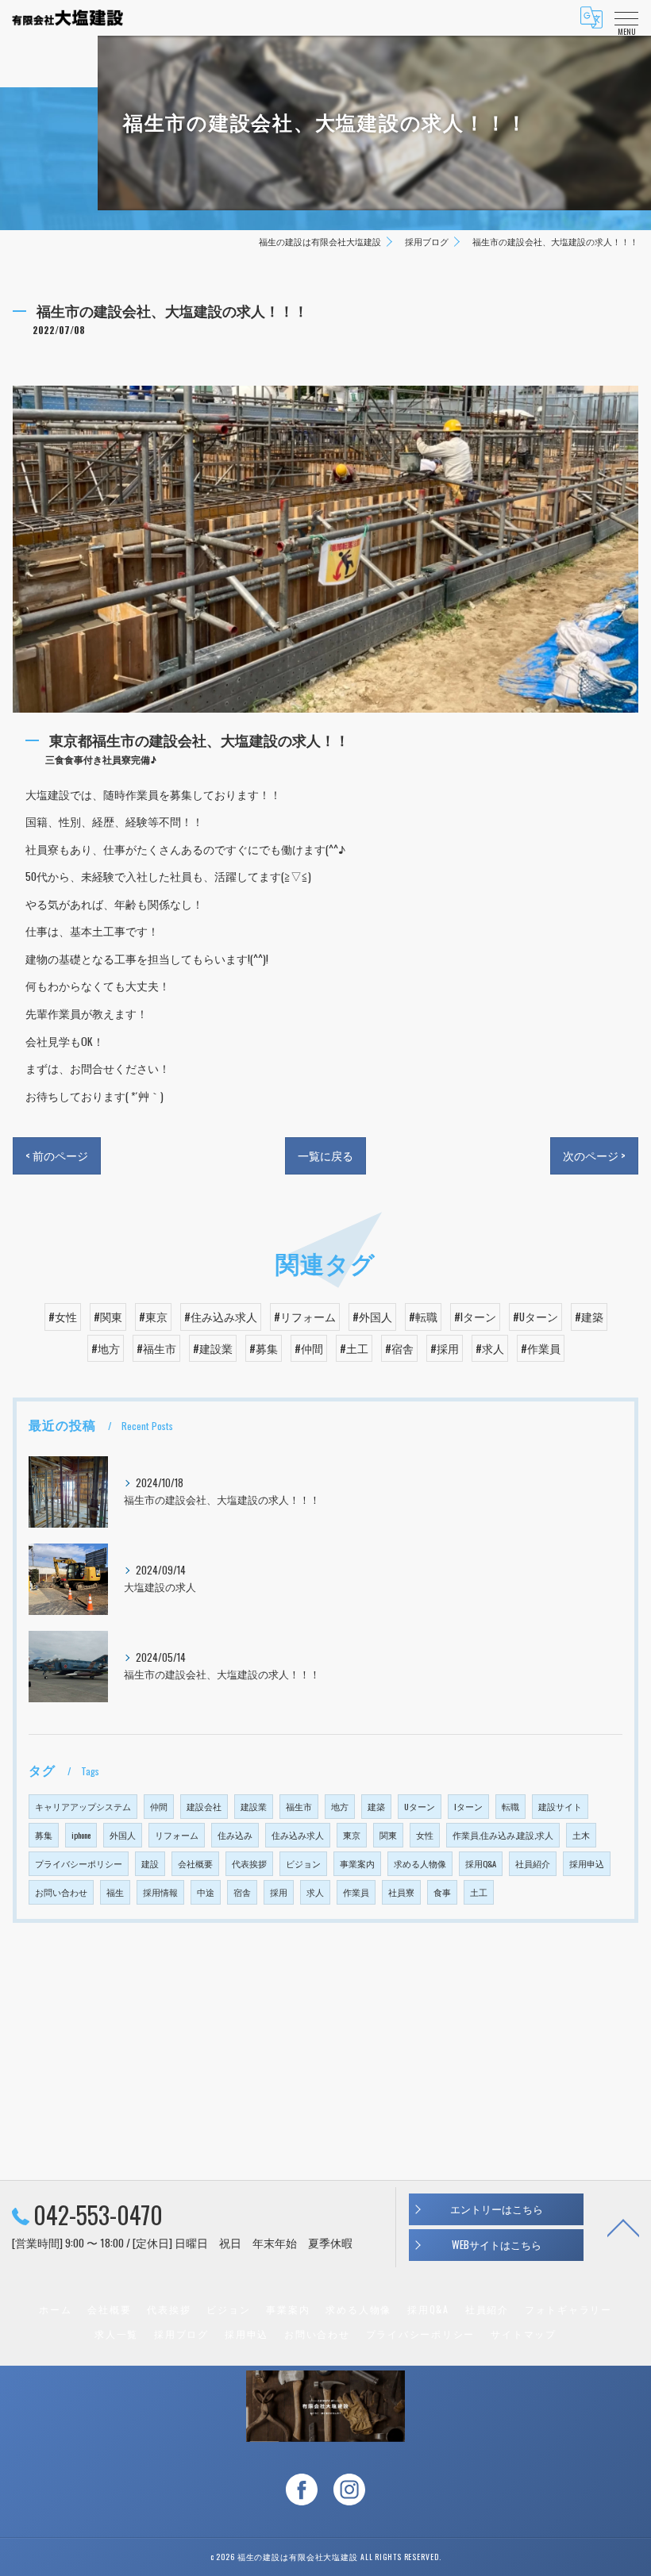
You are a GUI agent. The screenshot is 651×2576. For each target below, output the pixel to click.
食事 (442, 1892)
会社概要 (195, 1863)
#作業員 (541, 1348)
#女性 (63, 1317)
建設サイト (560, 1806)
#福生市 (156, 1348)
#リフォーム (305, 1317)
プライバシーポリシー (79, 1863)
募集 (44, 1835)
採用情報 (160, 1892)
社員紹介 (533, 1863)
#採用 (445, 1348)
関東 (388, 1835)
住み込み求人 (298, 1835)
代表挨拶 (249, 1863)
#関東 (108, 1317)
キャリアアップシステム (83, 1806)
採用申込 (587, 1863)
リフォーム (177, 1835)
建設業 (254, 1806)
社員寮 (401, 1892)
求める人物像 (420, 1863)
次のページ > (594, 1155)
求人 (315, 1892)
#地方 (106, 1348)
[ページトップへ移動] (623, 2227)
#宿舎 (399, 1348)
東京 (352, 1835)
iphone (81, 1835)
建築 (376, 1806)
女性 (425, 1835)
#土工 (354, 1348)
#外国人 (372, 1317)
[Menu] (626, 17)
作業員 (356, 1892)
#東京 (153, 1317)
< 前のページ (57, 1155)
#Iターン (475, 1317)
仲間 (159, 1806)
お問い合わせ (61, 1892)
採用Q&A (481, 1863)
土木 (581, 1835)
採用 (279, 1892)
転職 (510, 1806)
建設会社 (204, 1806)
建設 (150, 1863)
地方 (340, 1806)
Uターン (420, 1806)
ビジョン (303, 1863)
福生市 (299, 1806)
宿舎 (242, 1892)
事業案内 (357, 1863)
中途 (206, 1892)
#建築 (589, 1317)
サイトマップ (524, 2334)
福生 (115, 1892)
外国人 (123, 1835)
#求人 (490, 1348)
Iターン (468, 1806)
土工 (479, 1892)
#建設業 (213, 1348)
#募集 (264, 1348)
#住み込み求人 (221, 1317)
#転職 (423, 1317)
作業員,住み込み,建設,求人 (503, 1835)
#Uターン (535, 1317)
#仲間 (309, 1348)
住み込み (235, 1835)
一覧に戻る (325, 1155)
